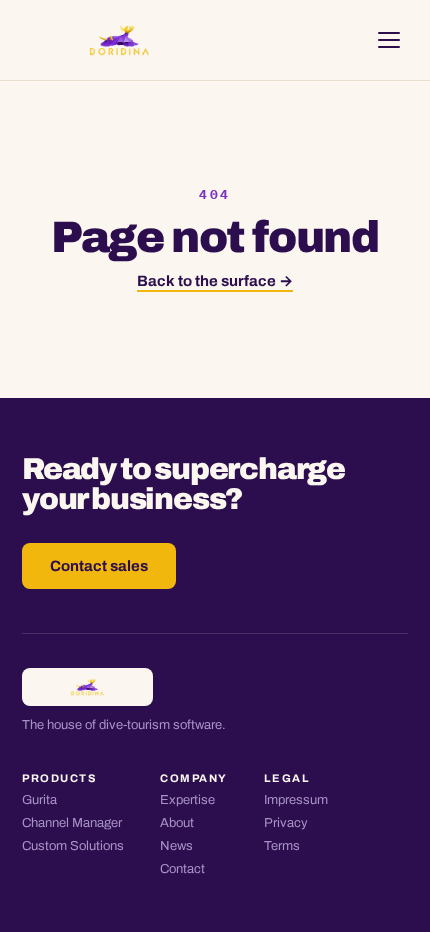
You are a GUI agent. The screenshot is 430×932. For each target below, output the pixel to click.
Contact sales (99, 566)
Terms (282, 846)
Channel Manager (72, 823)
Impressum (296, 800)
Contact (182, 869)
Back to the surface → (215, 281)
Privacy (286, 823)
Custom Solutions (73, 846)
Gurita (39, 800)
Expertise (187, 800)
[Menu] (389, 40)
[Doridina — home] (119, 40)
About (177, 823)
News (176, 846)
